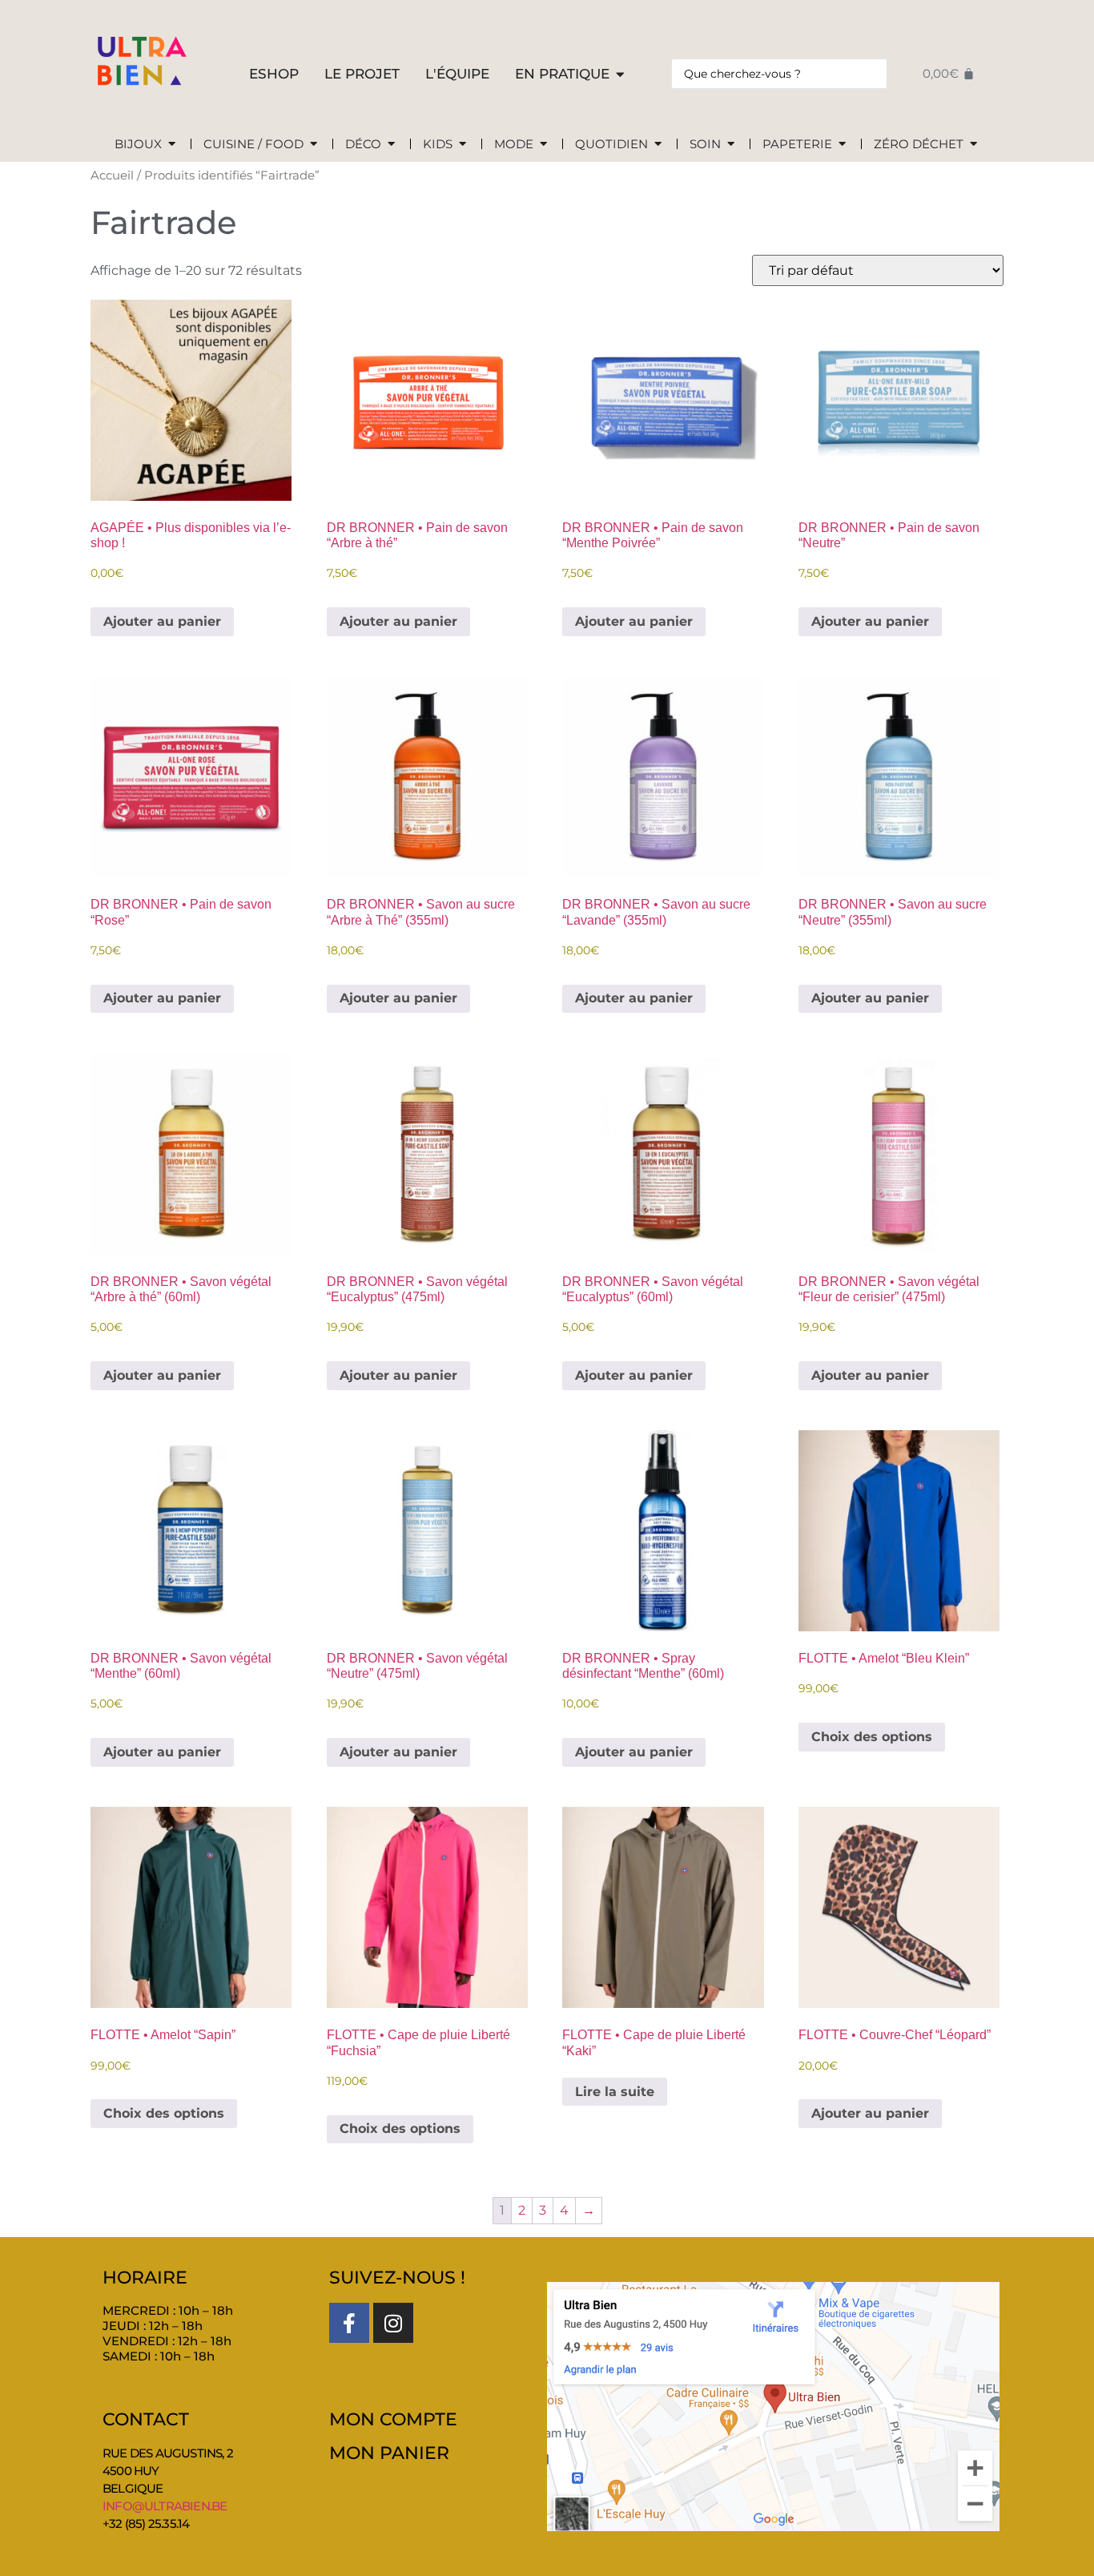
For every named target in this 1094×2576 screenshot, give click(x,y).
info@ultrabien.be (165, 2506)
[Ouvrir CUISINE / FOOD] (314, 145)
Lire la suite (615, 2092)
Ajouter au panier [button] (162, 621)
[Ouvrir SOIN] (731, 145)
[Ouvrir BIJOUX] (172, 145)
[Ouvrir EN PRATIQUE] (620, 75)
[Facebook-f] (349, 2323)
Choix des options (872, 1737)
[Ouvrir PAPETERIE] (842, 145)
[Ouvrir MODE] (543, 145)
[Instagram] (393, 2323)
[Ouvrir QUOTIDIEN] (658, 145)
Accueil (112, 175)
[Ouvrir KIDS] (463, 145)
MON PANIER (389, 2453)
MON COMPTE (393, 2419)
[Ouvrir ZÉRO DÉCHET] (973, 145)
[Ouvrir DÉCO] (391, 145)
